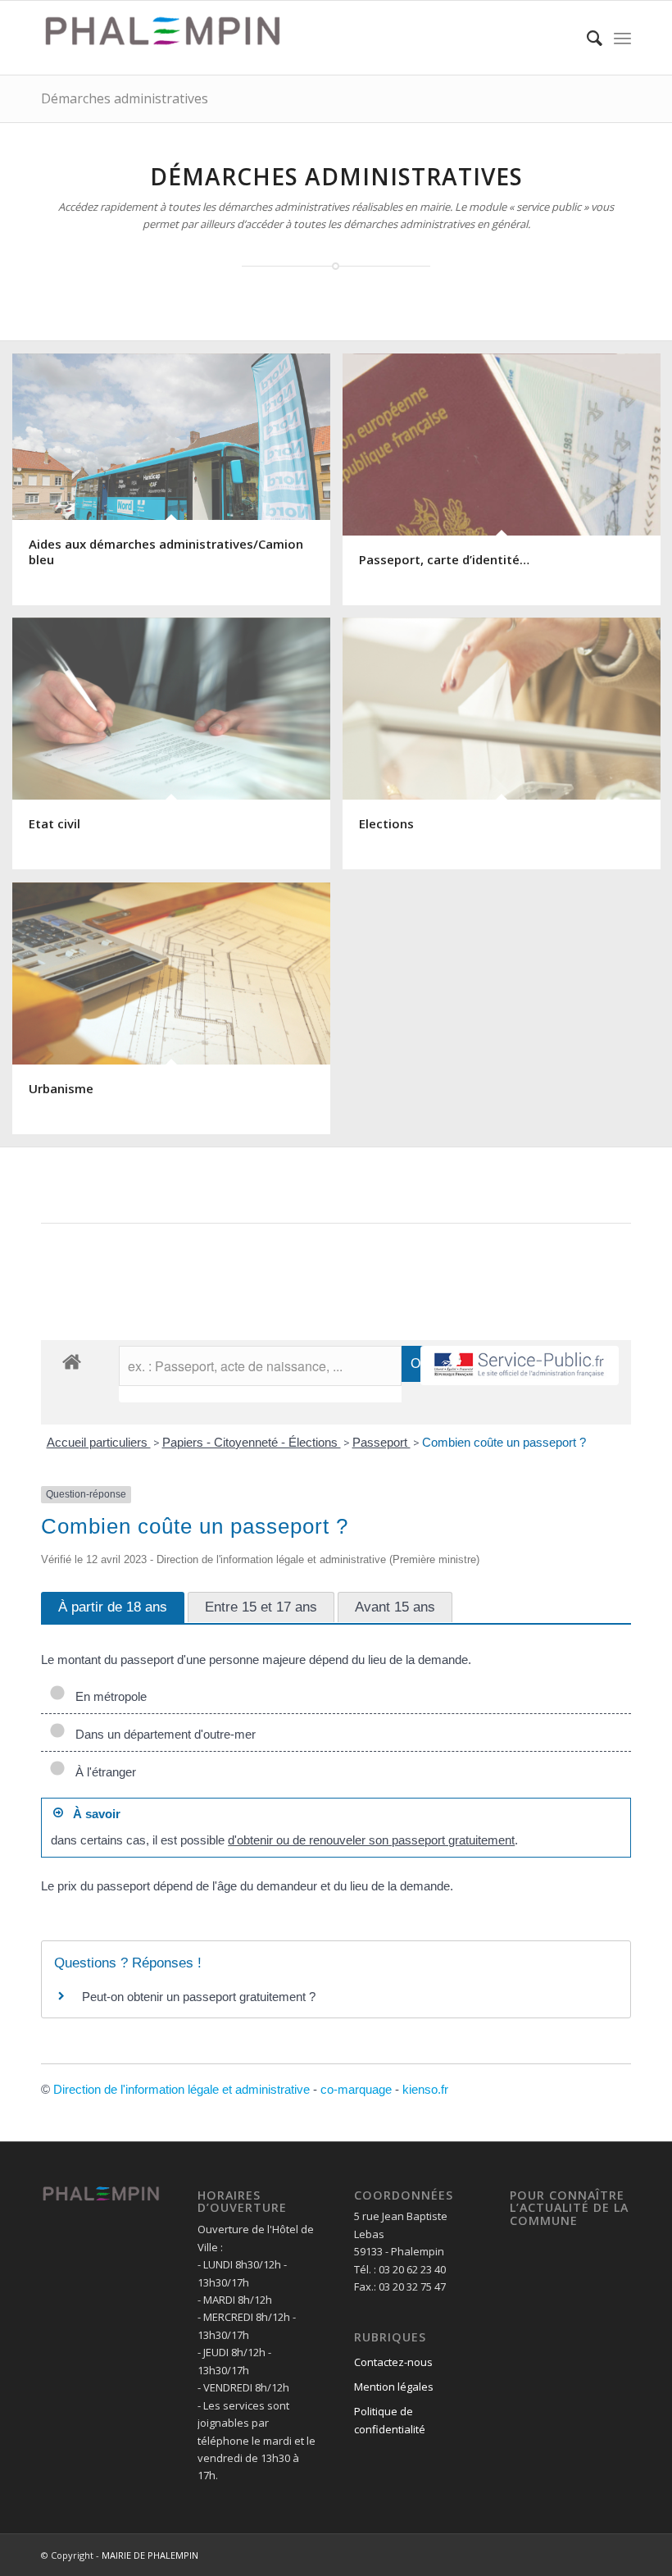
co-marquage (356, 2089)
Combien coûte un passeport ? (504, 1442)
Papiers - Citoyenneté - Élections (252, 1442)
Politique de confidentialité (390, 2420)
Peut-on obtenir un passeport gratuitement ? (199, 1997)
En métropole (108, 1696)
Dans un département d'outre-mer (162, 1734)
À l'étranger (102, 1772)
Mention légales (394, 2387)
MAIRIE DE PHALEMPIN (150, 2555)
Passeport (381, 1442)
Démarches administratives (125, 98)
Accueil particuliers (99, 1442)
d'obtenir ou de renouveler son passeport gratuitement (371, 1840)
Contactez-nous (393, 2362)
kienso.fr (425, 2089)
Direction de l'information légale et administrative (182, 2089)
